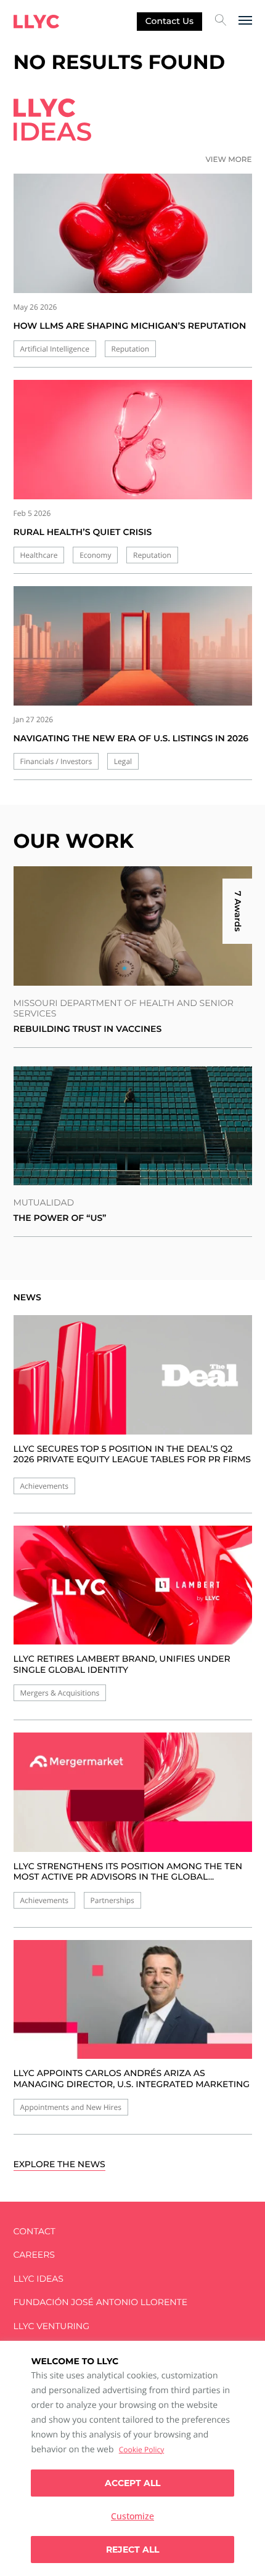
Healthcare (39, 555)
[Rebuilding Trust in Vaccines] (133, 926)
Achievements (44, 1486)
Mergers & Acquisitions (60, 1693)
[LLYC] (36, 22)
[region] (132, 2458)
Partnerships (112, 1900)
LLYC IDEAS (39, 2279)
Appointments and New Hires (71, 2107)
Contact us (169, 21)
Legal (123, 761)
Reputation (131, 349)
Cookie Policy (141, 2449)
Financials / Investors (56, 761)
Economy (95, 555)
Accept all (132, 2483)
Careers (34, 2255)
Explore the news (59, 2164)
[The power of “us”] (133, 1126)
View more (228, 160)
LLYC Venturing (51, 2326)
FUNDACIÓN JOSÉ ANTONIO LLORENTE (101, 2302)
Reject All (132, 2550)
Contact (35, 2232)
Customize (132, 2516)
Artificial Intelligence (55, 349)
